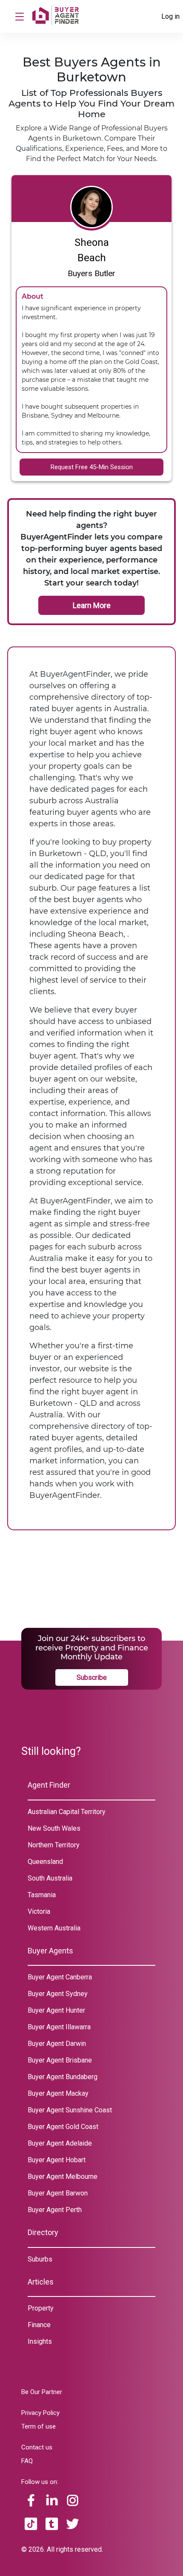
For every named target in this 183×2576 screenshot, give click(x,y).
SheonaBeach (92, 250)
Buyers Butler (91, 273)
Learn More (92, 605)
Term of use (39, 2426)
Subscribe (92, 1677)
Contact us (37, 2447)
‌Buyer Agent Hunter (56, 2010)
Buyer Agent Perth (55, 2210)
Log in (170, 16)
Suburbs (40, 2259)
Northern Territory (54, 1845)
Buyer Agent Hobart (57, 2160)
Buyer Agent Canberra (60, 1977)
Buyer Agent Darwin (57, 2044)
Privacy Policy (40, 2413)
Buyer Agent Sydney (58, 1994)
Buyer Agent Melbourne (63, 2176)
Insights (40, 2341)
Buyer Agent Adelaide (60, 2143)
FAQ (27, 2461)
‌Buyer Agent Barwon (58, 2193)
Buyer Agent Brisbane (60, 2060)
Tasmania (42, 1895)
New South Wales (54, 1828)
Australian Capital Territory (67, 1812)
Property (41, 2308)
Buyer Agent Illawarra (59, 2027)
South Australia (50, 1878)
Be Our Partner (42, 2392)
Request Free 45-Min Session (92, 467)
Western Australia (54, 1928)
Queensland (45, 1862)
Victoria (39, 1911)
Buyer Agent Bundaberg (63, 2077)
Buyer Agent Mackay (58, 2093)
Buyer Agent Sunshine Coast (70, 2110)
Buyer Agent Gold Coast (63, 2127)
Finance (39, 2325)
